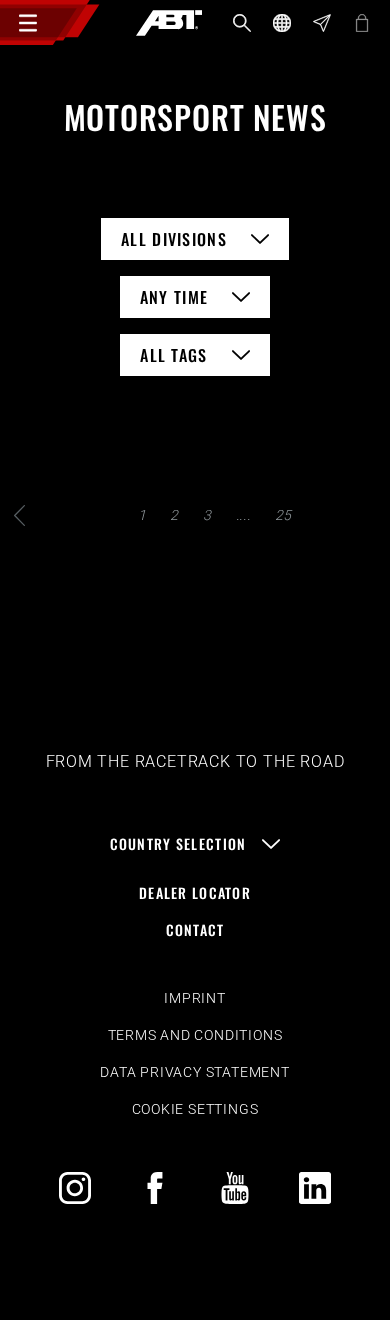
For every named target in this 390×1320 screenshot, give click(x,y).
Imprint (195, 998)
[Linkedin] (315, 1188)
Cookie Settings (195, 1109)
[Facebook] (155, 1188)
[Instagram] (75, 1188)
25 (284, 515)
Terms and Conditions (195, 1035)
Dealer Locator (195, 892)
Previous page (20, 515)
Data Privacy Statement (195, 1072)
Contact (195, 929)
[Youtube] (235, 1188)
